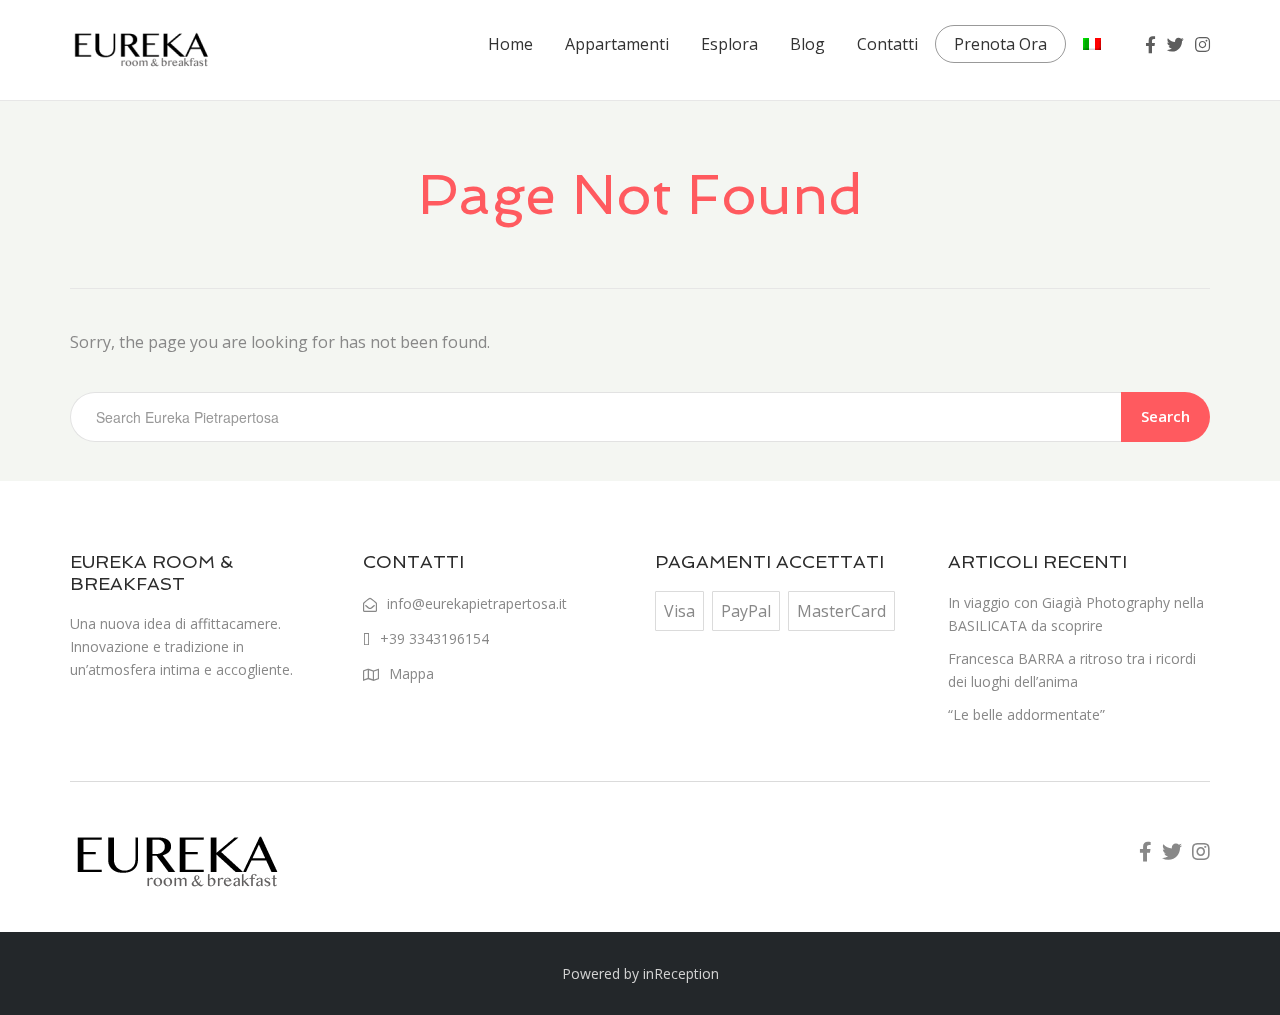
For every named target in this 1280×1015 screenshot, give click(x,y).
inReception (681, 973)
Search (1165, 416)
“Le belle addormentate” (1026, 714)
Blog (807, 44)
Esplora (729, 44)
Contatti (887, 44)
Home (510, 44)
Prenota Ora (1000, 44)
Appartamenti (617, 44)
